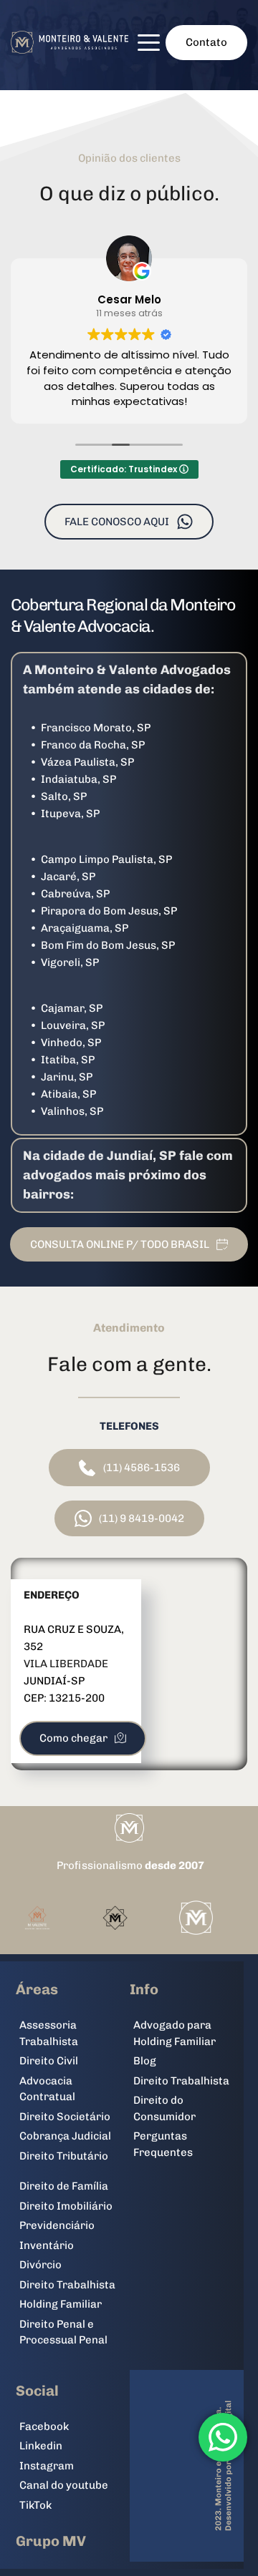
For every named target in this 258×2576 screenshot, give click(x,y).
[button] (149, 43)
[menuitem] (73, 2033)
